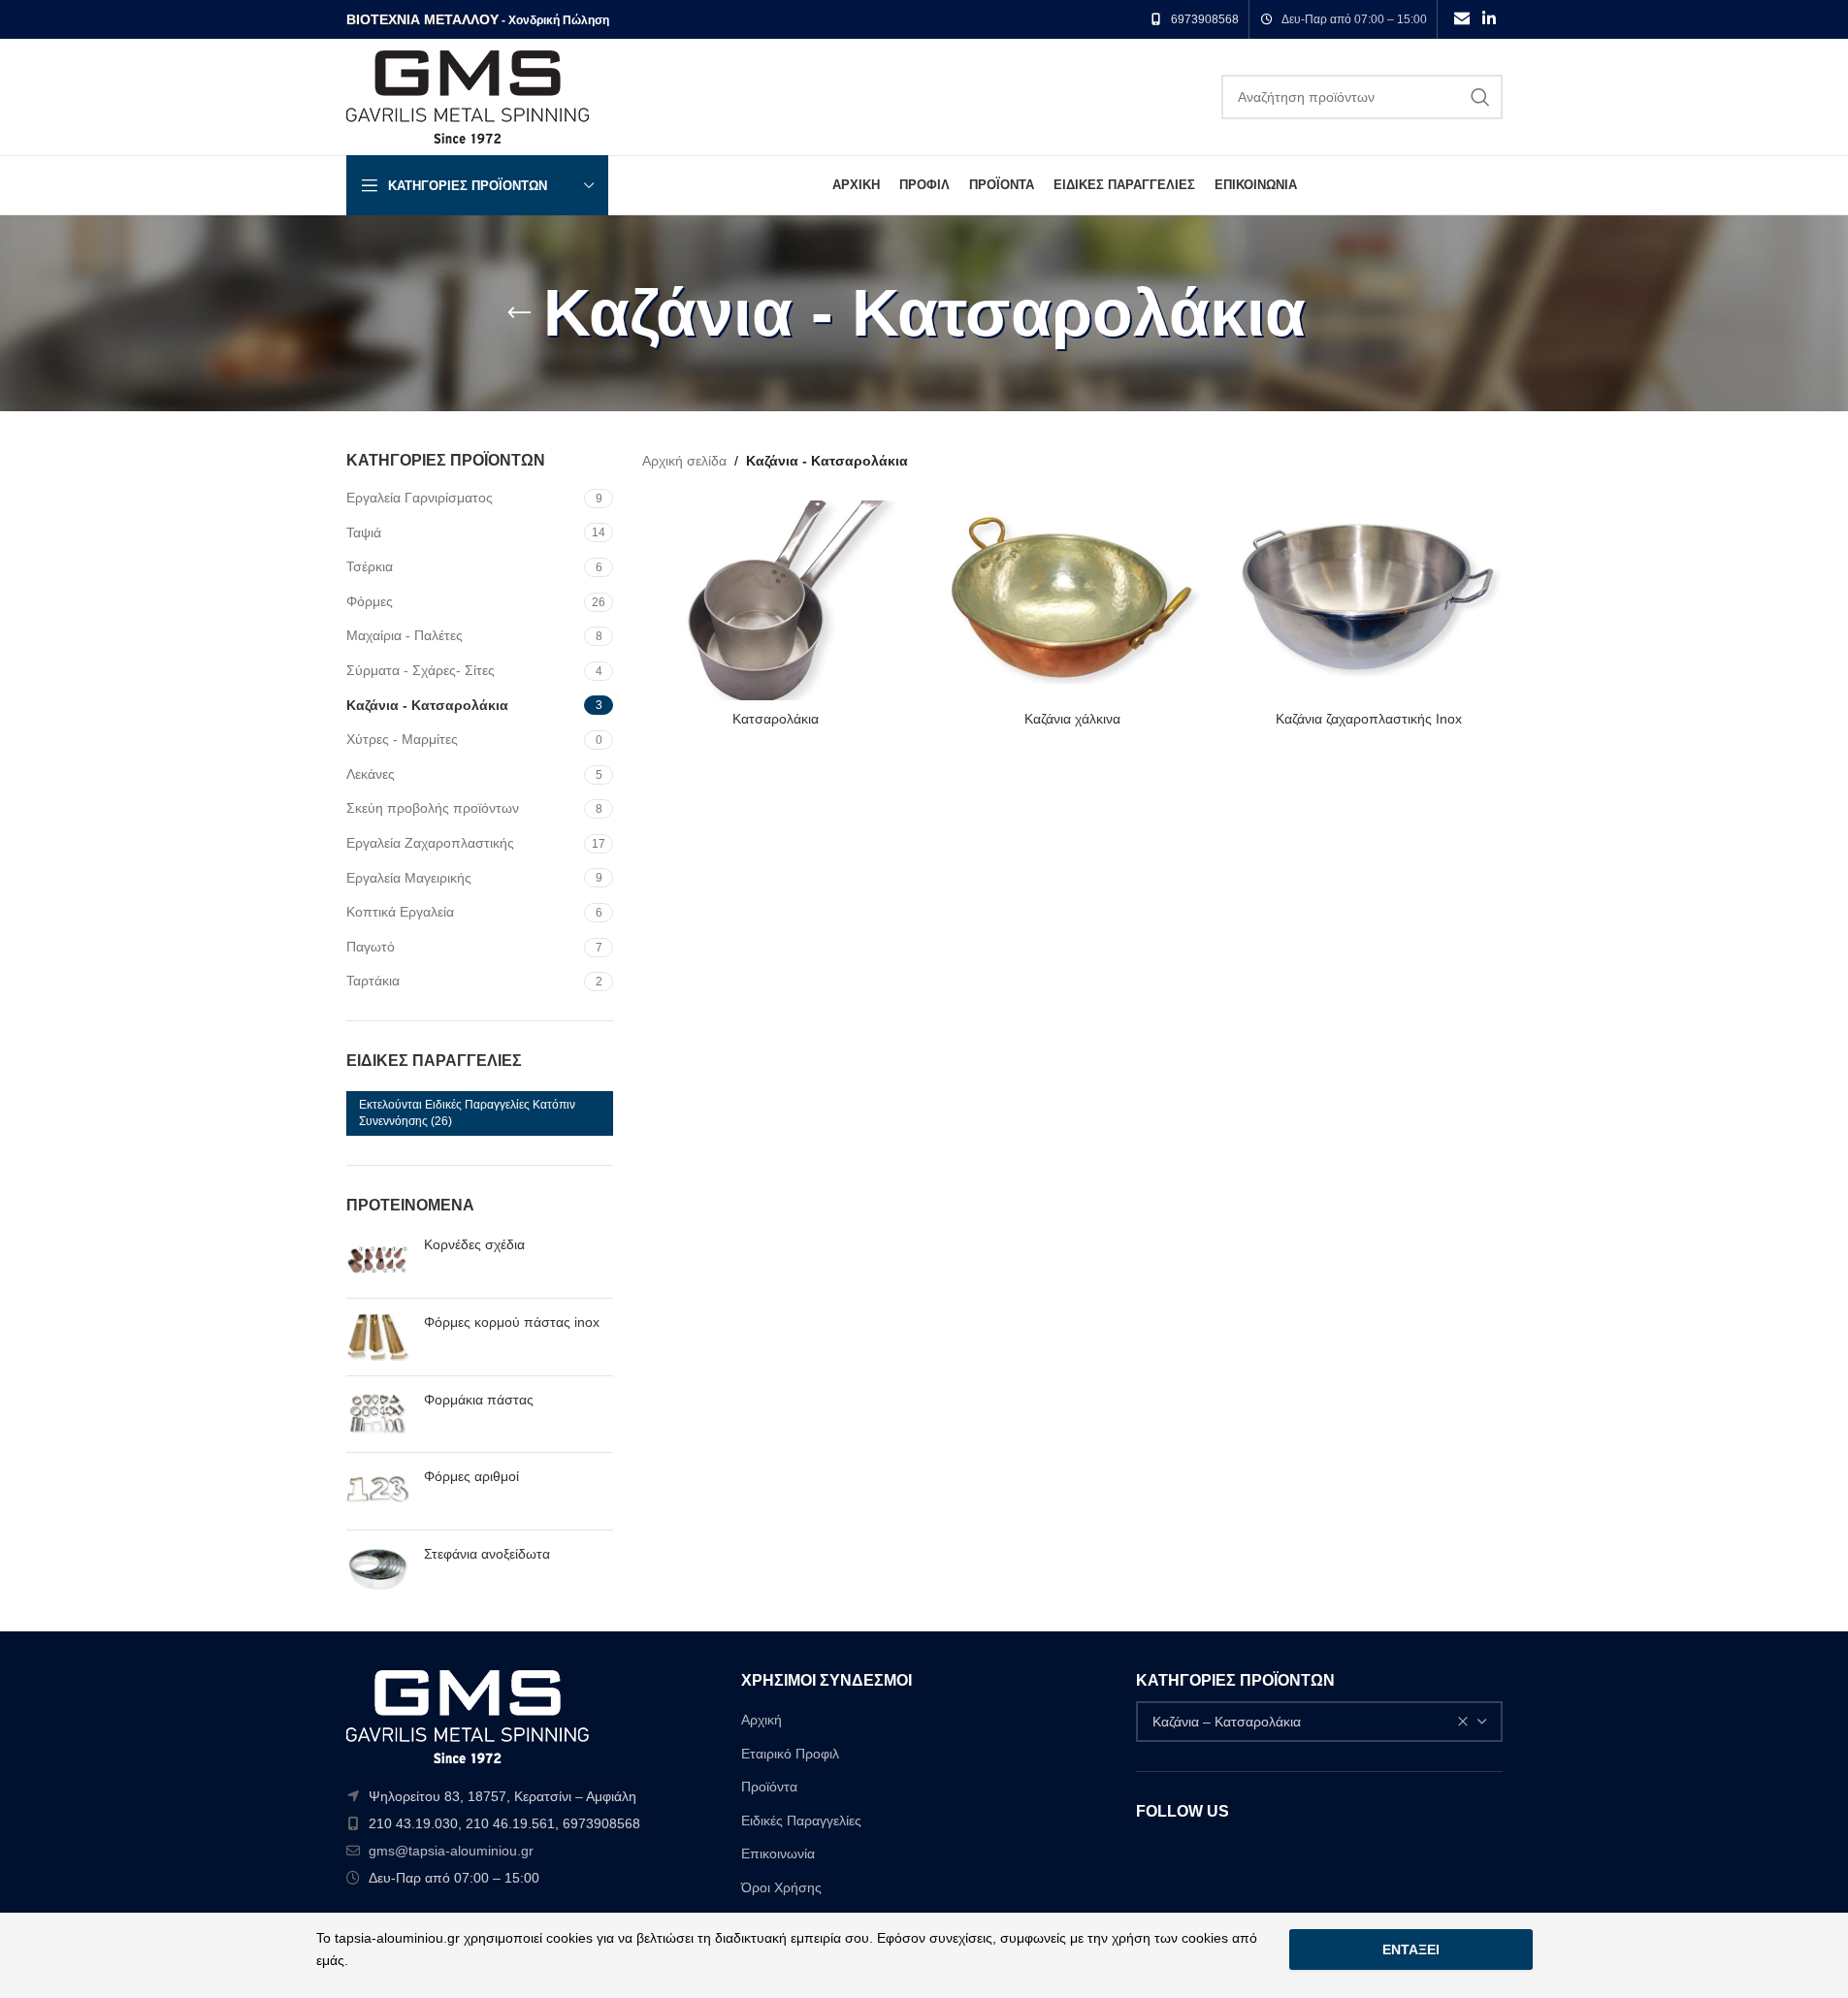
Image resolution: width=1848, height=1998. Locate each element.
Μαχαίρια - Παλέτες (405, 635)
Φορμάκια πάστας (479, 1400)
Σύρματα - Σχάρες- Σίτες (421, 670)
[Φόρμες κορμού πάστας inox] (378, 1337)
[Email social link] (1461, 19)
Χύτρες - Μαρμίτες (402, 739)
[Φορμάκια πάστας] (378, 1415)
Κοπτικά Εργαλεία (400, 912)
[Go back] (519, 313)
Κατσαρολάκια (776, 719)
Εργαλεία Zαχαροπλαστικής (430, 843)
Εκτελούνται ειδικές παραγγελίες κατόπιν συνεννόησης (467, 1113)
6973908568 (1205, 19)
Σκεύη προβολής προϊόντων (433, 808)
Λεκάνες (371, 774)
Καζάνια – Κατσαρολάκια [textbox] (1227, 1722)
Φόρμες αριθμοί (471, 1476)
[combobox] (1319, 1722)
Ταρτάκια (373, 981)
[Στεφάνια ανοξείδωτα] (378, 1569)
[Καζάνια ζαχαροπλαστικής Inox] (1369, 600)
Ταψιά (364, 532)
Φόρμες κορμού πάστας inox (512, 1322)
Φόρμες (370, 601)
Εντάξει (1411, 1950)
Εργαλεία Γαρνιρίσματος (420, 498)
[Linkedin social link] (1489, 19)
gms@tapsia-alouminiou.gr (451, 1851)
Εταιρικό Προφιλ (790, 1754)
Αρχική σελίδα (684, 461)
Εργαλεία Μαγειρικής (409, 878)
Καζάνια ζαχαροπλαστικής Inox (1369, 719)
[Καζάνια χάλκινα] (1073, 600)
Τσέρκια (370, 566)
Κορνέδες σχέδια (474, 1244)
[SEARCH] (1480, 97)
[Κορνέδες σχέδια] (378, 1259)
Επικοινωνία (778, 1853)
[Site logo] (468, 96)
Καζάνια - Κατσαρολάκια (427, 705)
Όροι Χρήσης (781, 1887)
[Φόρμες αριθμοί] (378, 1491)
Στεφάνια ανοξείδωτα (487, 1554)
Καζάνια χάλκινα (1072, 719)
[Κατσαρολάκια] (776, 600)
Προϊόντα (769, 1787)
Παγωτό (371, 947)
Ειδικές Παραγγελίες (801, 1821)
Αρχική (762, 1720)
